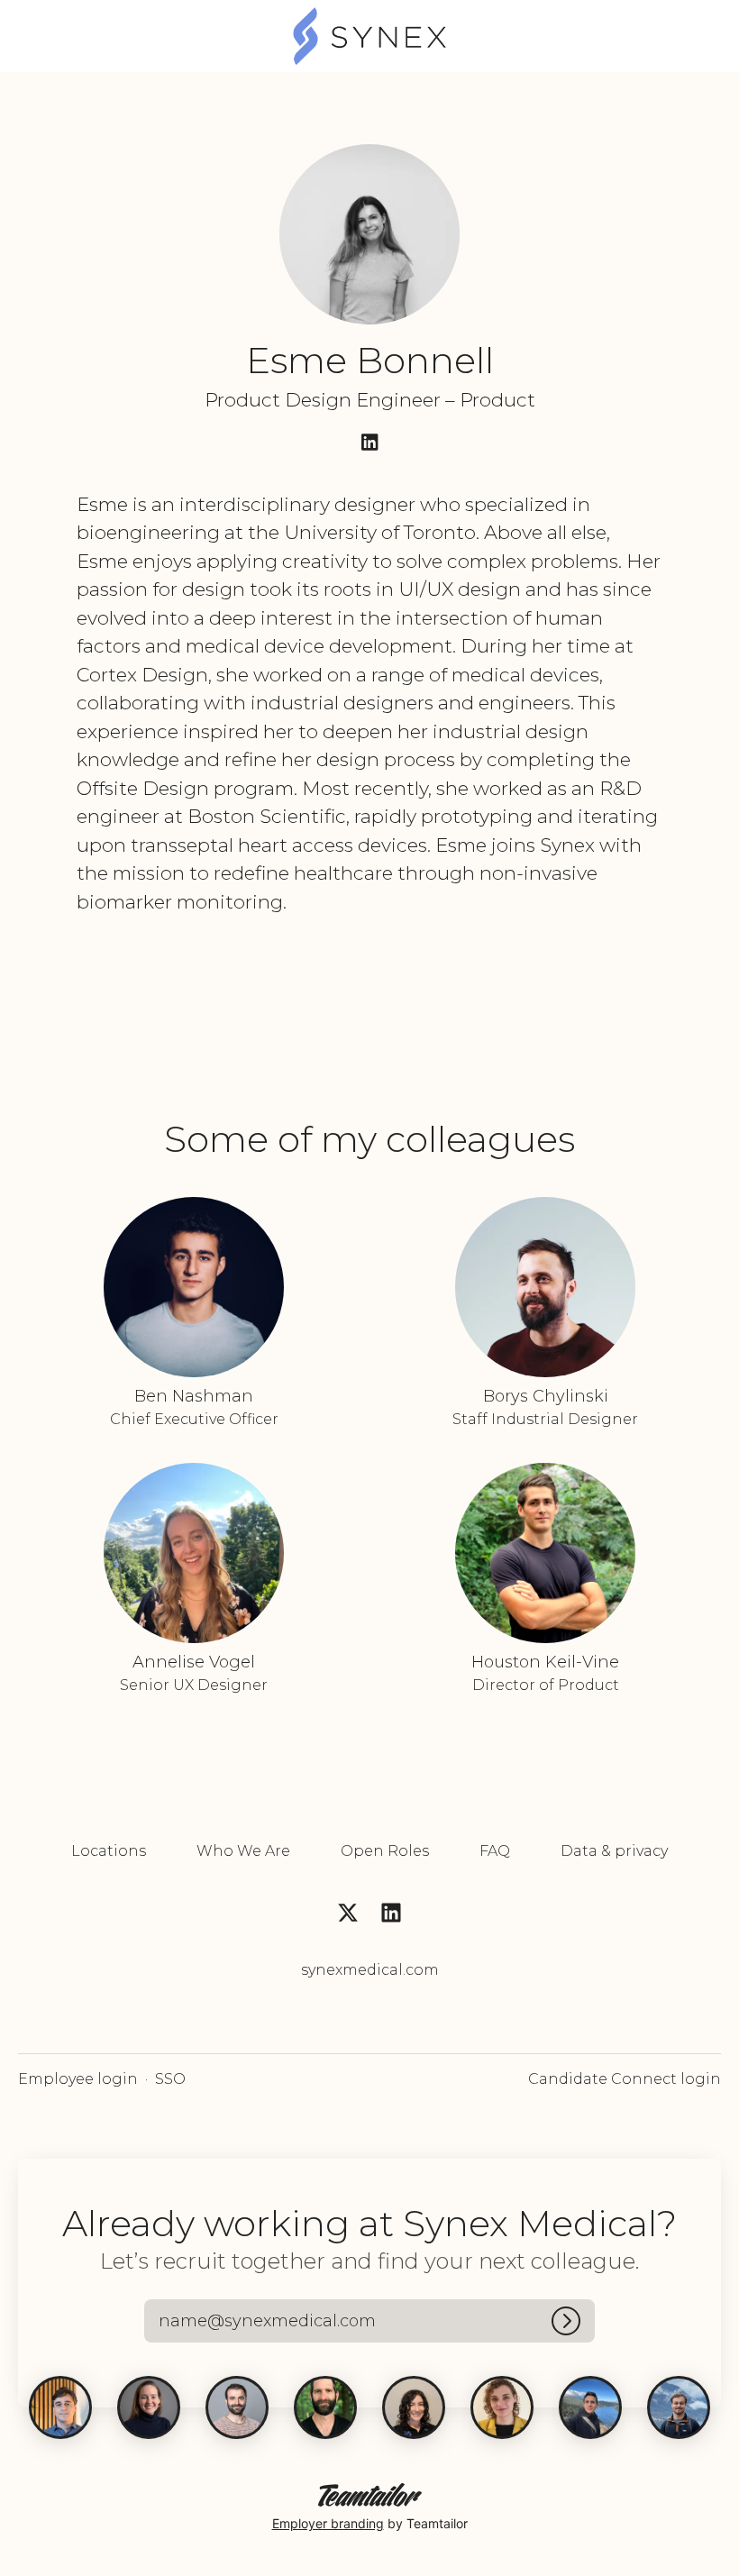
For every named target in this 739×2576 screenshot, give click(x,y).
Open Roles (385, 1851)
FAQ (495, 1851)
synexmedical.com (370, 1970)
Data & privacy (614, 1851)
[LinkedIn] (369, 444)
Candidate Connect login (625, 2079)
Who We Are (243, 1851)
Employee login (78, 2079)
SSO (170, 2079)
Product (497, 400)
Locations (109, 1851)
